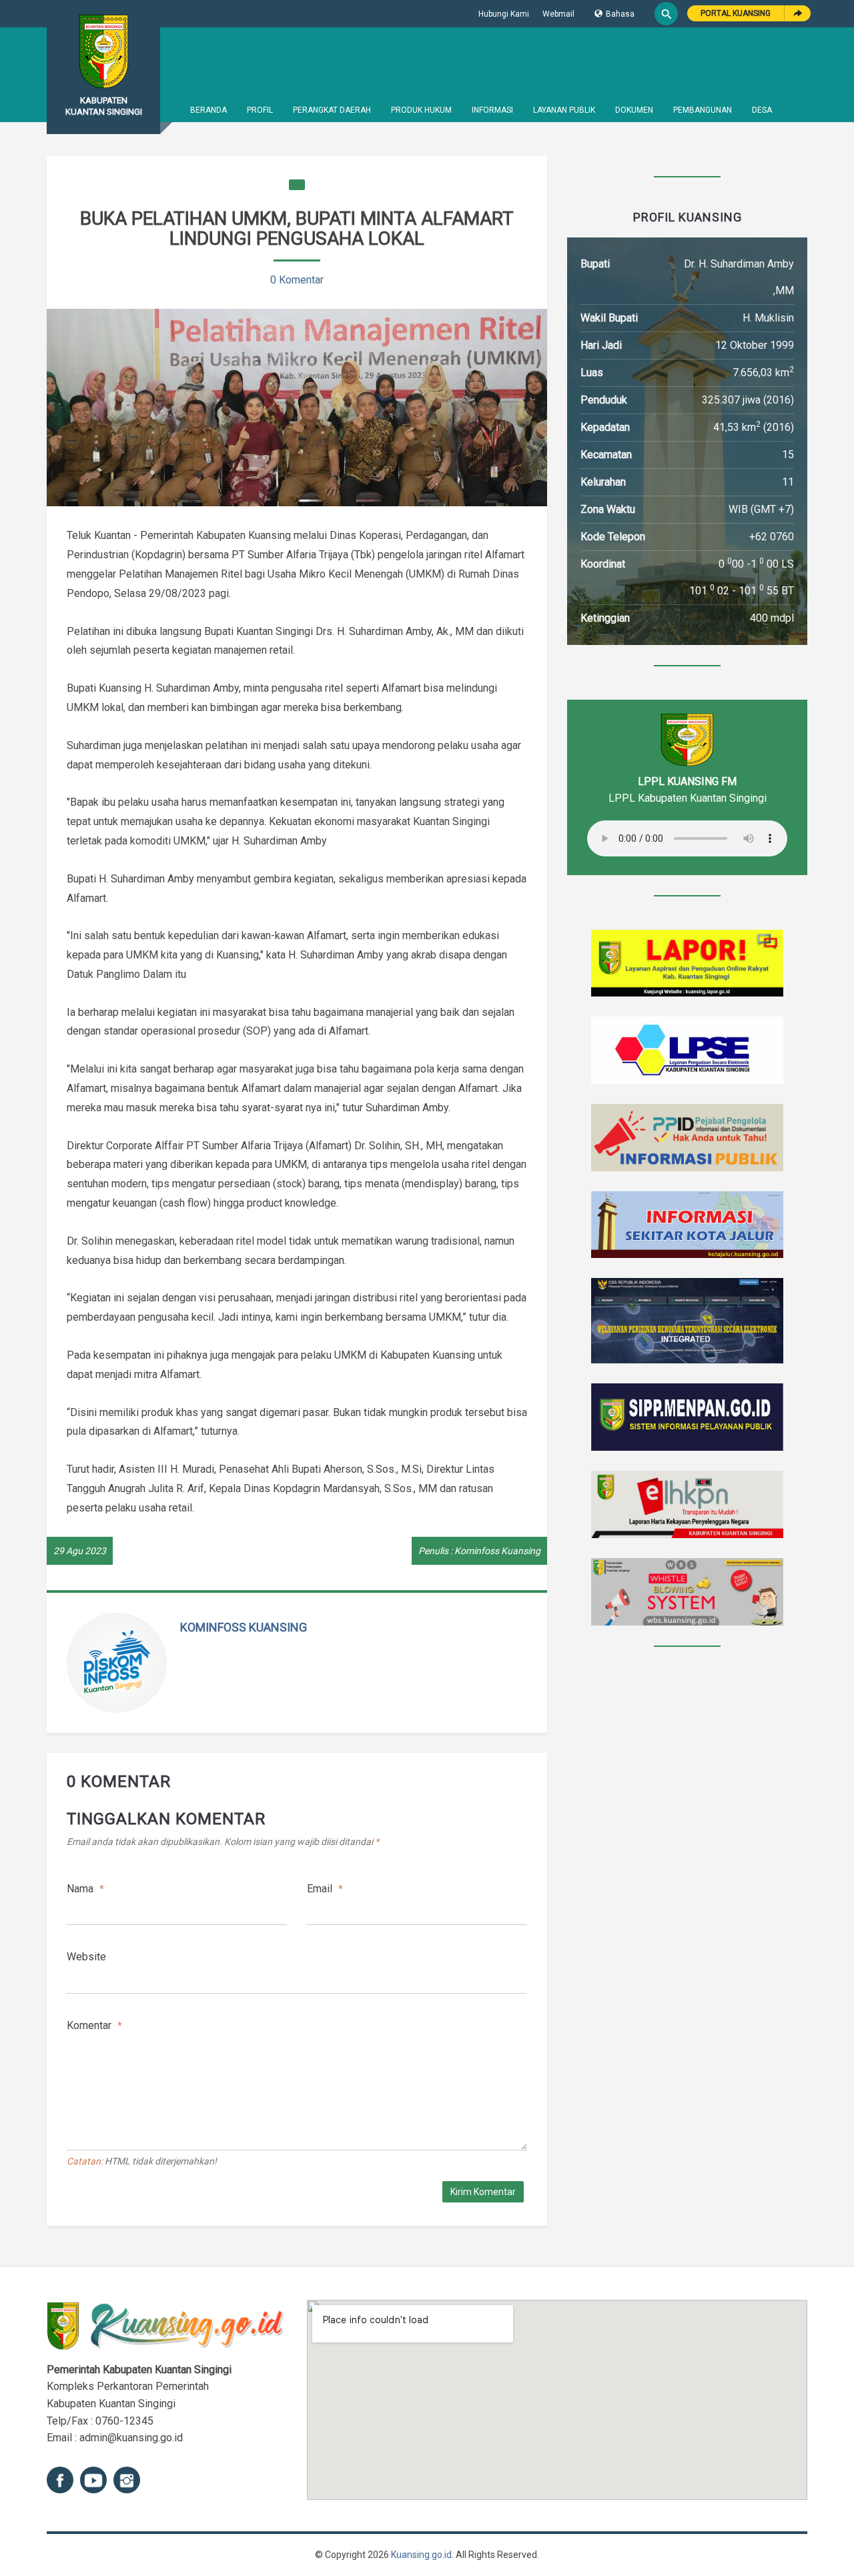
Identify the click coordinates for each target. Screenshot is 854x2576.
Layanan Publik (564, 110)
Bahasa (620, 14)
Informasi (492, 110)
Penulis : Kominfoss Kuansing (479, 1551)
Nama (85, 1889)
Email (325, 1889)
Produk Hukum (421, 110)
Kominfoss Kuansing (244, 1627)
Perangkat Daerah (332, 110)
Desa (762, 110)
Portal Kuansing (736, 13)
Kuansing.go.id (421, 2555)
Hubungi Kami (504, 14)
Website (86, 1957)
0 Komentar (297, 280)
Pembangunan (703, 110)
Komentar (94, 2025)
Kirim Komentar (483, 2192)
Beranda (208, 110)
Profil (260, 110)
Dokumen (634, 110)
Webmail (558, 14)
